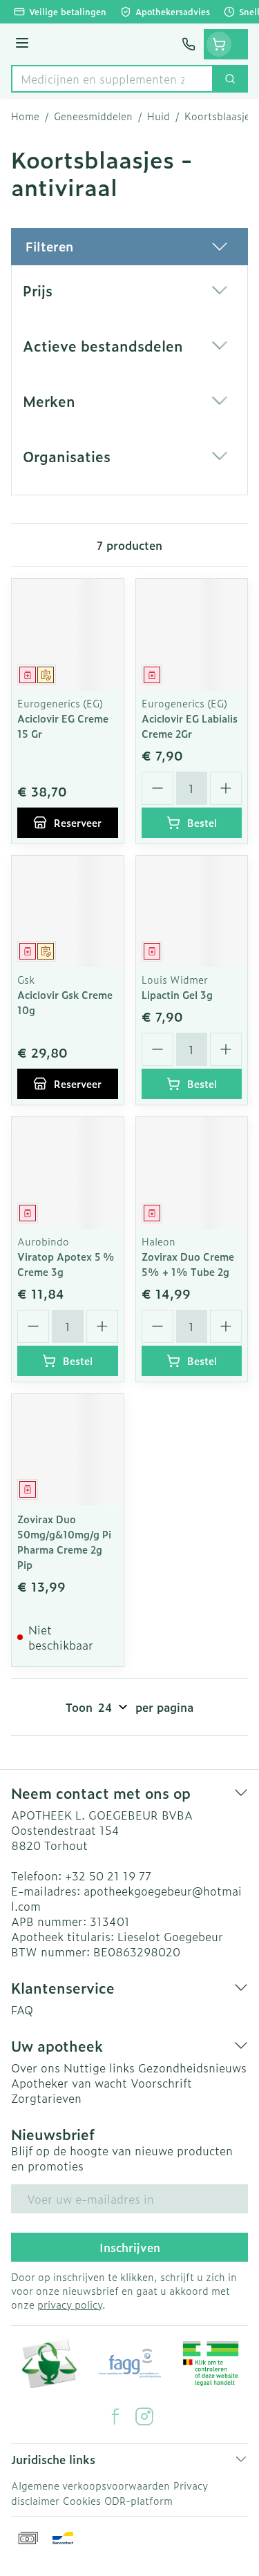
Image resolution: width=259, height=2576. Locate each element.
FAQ (22, 2010)
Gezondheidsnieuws (192, 2068)
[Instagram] (144, 2416)
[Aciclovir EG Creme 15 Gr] (68, 635)
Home (25, 116)
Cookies (82, 2500)
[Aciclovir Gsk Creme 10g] (68, 912)
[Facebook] (115, 2416)
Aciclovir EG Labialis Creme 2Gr (190, 726)
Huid (159, 116)
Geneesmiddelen (93, 116)
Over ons (36, 2068)
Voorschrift (161, 2083)
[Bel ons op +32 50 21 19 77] (189, 44)
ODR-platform (138, 2500)
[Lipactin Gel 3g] (192, 912)
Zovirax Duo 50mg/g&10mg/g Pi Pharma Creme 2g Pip (64, 1542)
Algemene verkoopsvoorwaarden (90, 2485)
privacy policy (70, 2304)
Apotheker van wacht (69, 2083)
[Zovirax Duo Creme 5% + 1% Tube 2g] (192, 1173)
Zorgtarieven (46, 2098)
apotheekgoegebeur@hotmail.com (126, 1898)
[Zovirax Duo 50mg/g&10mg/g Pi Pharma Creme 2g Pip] (68, 1450)
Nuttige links (99, 2068)
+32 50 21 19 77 (108, 1876)
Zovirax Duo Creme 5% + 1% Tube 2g (188, 1264)
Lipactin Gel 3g (177, 994)
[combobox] (112, 79)
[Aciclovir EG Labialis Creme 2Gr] (192, 635)
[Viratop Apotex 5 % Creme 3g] (68, 1173)
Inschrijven (130, 2247)
